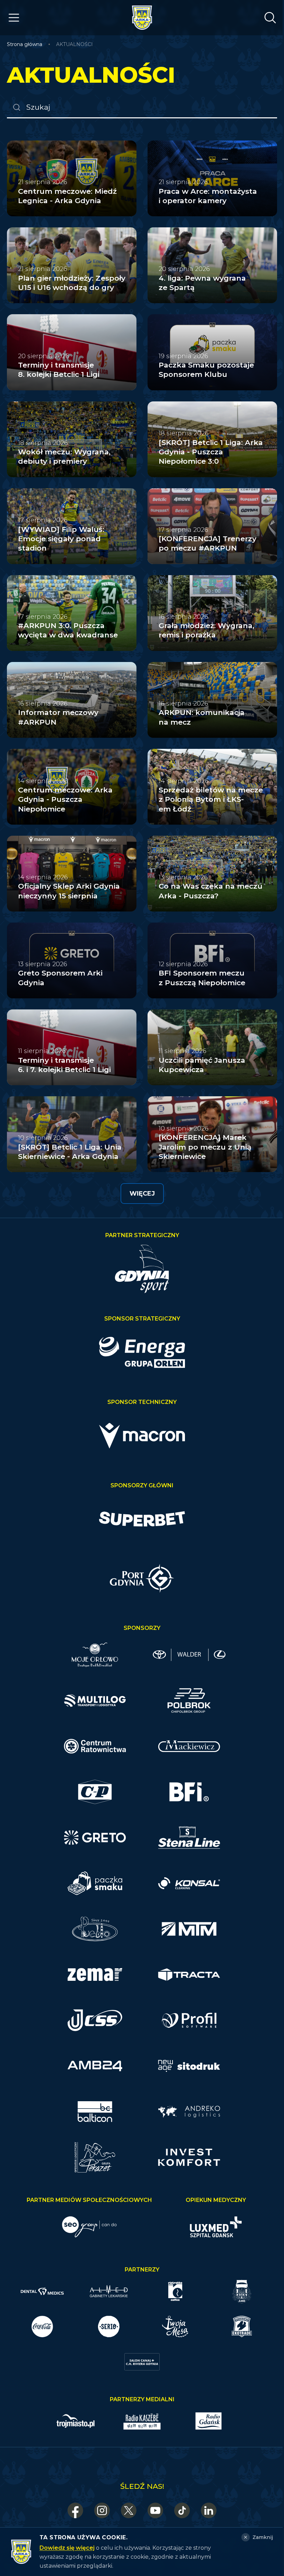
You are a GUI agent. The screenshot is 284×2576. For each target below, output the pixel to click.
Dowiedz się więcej (67, 2548)
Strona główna (25, 44)
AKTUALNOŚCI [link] (74, 44)
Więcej (142, 1194)
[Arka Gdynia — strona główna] (142, 18)
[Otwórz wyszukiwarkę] (270, 18)
